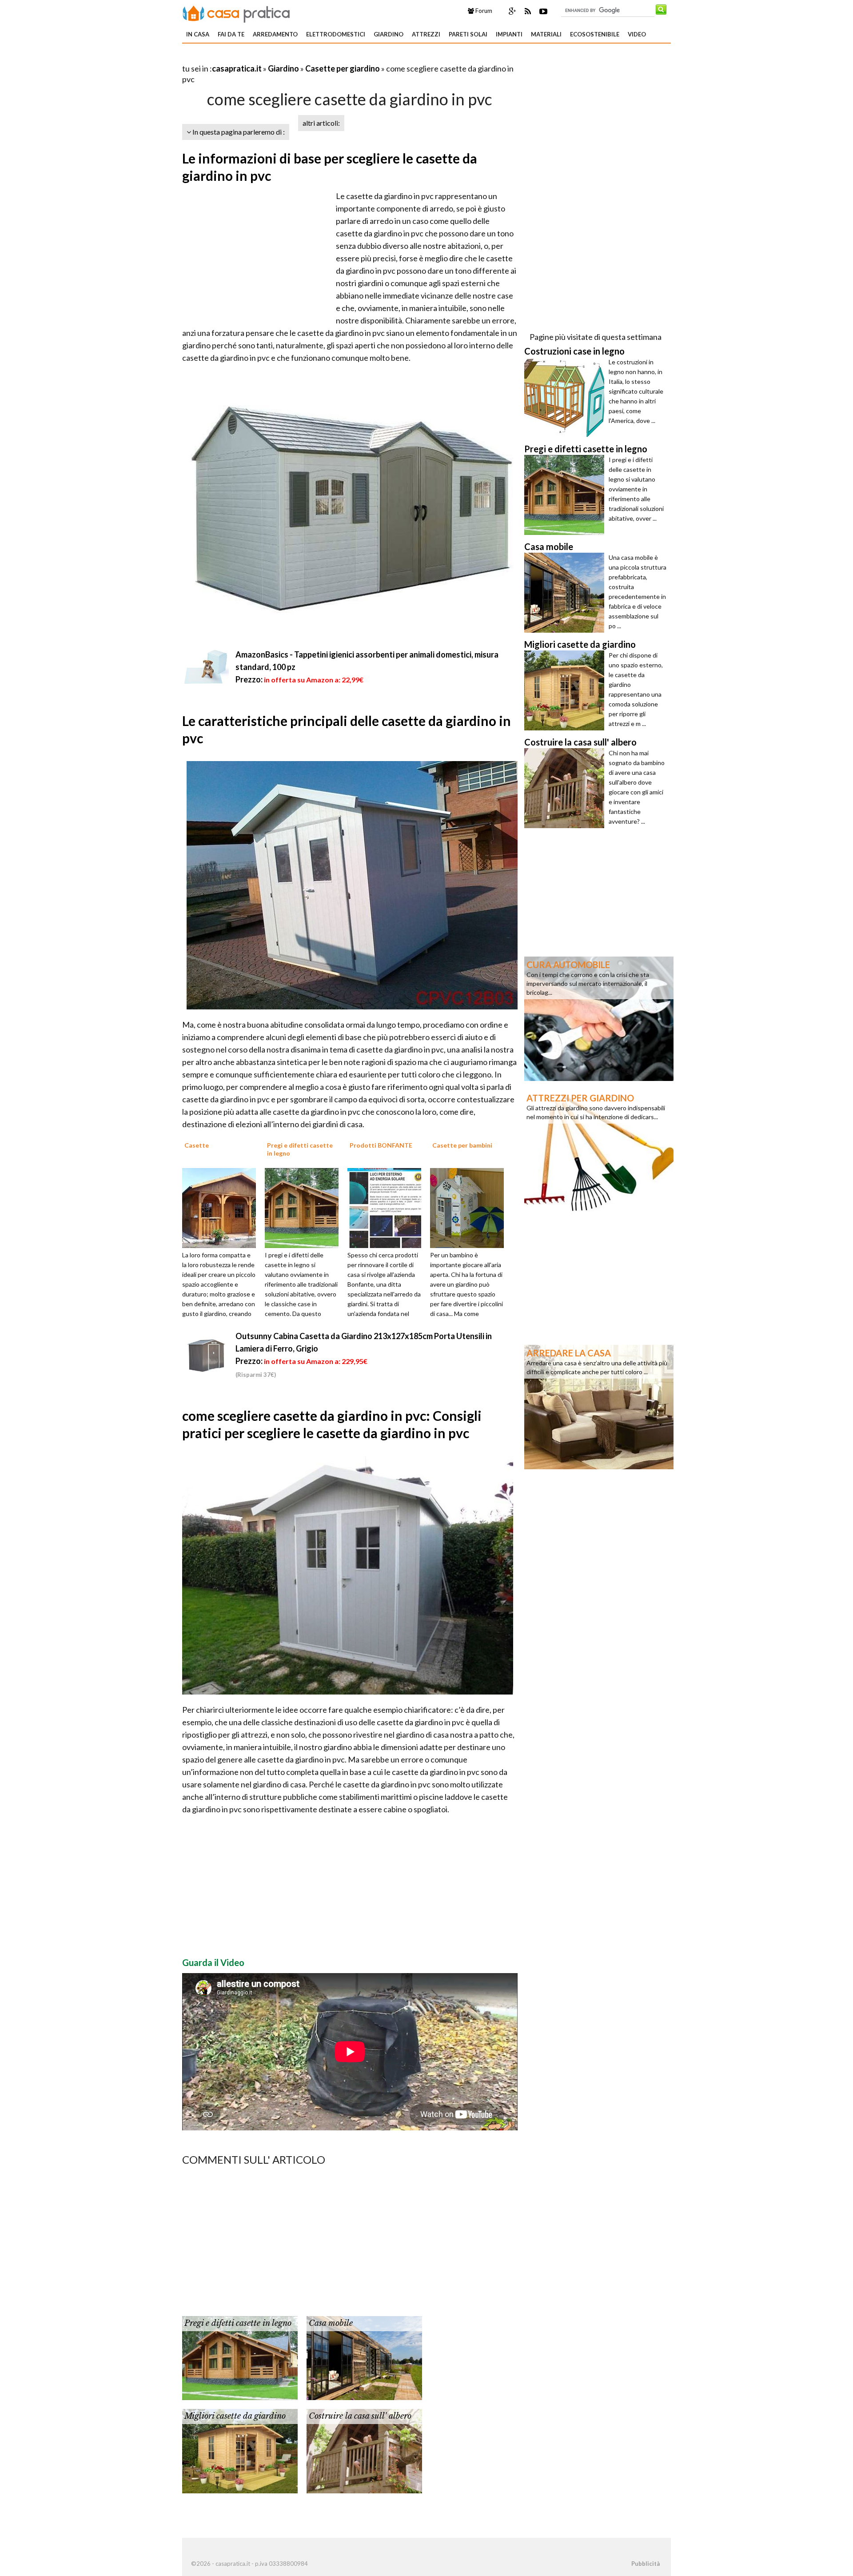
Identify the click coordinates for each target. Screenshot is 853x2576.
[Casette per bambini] (470, 1207)
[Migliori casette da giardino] (240, 2450)
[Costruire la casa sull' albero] (364, 2450)
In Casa (198, 34)
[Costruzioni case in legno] (566, 397)
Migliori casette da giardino (235, 2416)
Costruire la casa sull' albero (360, 2416)
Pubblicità (646, 2564)
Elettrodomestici (336, 34)
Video (637, 34)
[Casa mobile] (364, 2357)
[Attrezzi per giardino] (599, 1151)
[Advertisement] (286, 58)
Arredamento (275, 34)
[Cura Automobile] (599, 1018)
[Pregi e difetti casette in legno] (305, 1207)
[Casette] (222, 1207)
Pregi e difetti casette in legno (238, 2323)
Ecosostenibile (595, 34)
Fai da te (231, 34)
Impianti (509, 34)
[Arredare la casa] (599, 1406)
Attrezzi (426, 34)
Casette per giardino (343, 68)
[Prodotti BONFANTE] (387, 1207)
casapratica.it (237, 68)
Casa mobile (331, 2323)
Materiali (546, 34)
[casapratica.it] (236, 12)
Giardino (389, 34)
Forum (483, 11)
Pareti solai (468, 34)
